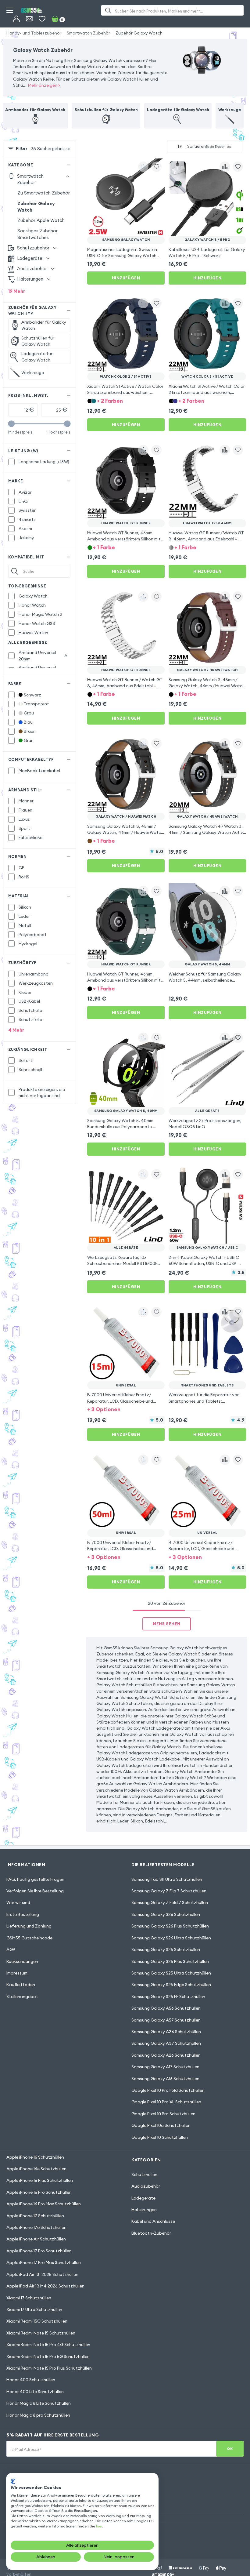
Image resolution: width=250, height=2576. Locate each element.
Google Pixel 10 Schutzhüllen (160, 2137)
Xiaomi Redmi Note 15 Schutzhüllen (41, 2333)
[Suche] (108, 10)
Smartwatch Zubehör (88, 33)
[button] (126, 400)
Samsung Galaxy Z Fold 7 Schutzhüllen (170, 1902)
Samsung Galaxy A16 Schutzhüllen (165, 2079)
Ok (230, 2449)
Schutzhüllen (144, 2175)
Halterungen (144, 2210)
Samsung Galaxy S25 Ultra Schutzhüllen (171, 1973)
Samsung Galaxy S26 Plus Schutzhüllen (170, 1926)
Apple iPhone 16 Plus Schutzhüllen (40, 2180)
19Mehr (17, 291)
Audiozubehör (146, 2186)
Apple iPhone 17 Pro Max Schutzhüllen (44, 2262)
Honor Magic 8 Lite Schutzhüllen (39, 2403)
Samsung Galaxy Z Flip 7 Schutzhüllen (169, 1891)
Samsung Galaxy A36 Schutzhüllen (166, 2032)
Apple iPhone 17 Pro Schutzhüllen (39, 2251)
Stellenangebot (22, 1996)
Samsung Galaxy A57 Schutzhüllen (166, 2020)
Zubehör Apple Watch (41, 220)
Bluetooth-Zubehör (151, 2233)
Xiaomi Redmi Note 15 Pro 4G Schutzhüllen (48, 2345)
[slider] (11, 424)
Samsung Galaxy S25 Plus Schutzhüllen (170, 1961)
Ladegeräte (143, 2198)
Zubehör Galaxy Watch (139, 33)
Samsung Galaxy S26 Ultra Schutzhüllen (171, 1938)
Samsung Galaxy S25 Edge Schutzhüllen (171, 1985)
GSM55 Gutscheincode (29, 1938)
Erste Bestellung (23, 1914)
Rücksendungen (22, 1961)
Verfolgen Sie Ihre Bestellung (35, 1891)
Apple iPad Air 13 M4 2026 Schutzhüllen (45, 2286)
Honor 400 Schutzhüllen (31, 2380)
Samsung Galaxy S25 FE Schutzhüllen (168, 1996)
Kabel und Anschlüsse (153, 2221)
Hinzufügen (126, 278)
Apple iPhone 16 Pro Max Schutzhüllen (44, 2204)
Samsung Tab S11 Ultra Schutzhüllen (167, 1879)
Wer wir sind (18, 1902)
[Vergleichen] (143, 167)
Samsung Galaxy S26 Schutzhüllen (166, 1914)
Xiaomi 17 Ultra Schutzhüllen (34, 2309)
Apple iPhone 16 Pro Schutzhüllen (39, 2192)
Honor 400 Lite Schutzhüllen (35, 2392)
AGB (11, 1949)
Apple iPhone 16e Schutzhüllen (36, 2169)
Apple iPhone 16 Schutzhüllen (35, 2157)
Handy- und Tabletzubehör (34, 33)
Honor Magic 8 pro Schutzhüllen (38, 2415)
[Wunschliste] (42, 19)
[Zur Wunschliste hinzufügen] (156, 167)
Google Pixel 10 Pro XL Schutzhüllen (166, 2102)
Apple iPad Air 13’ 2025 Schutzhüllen (42, 2274)
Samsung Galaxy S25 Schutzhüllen (166, 1949)
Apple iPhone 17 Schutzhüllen (35, 2216)
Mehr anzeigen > (44, 85)
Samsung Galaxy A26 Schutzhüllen (166, 2055)
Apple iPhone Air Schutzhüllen (36, 2239)
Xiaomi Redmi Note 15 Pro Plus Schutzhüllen (49, 2368)
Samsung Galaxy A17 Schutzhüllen (165, 2067)
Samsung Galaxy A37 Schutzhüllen (166, 2043)
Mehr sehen (166, 1624)
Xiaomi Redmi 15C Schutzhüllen (37, 2321)
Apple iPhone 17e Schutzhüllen (36, 2227)
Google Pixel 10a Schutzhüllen (161, 2125)
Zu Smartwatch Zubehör (44, 193)
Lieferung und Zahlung (29, 1926)
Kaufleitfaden (21, 1985)
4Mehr (16, 1030)
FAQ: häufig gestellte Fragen (35, 1879)
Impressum (17, 1973)
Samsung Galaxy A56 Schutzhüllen (166, 2008)
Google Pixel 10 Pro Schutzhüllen (163, 2114)
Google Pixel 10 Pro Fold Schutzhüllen (168, 2090)
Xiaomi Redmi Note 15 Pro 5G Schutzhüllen (48, 2356)
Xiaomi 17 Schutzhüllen (29, 2298)
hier (99, 2526)
